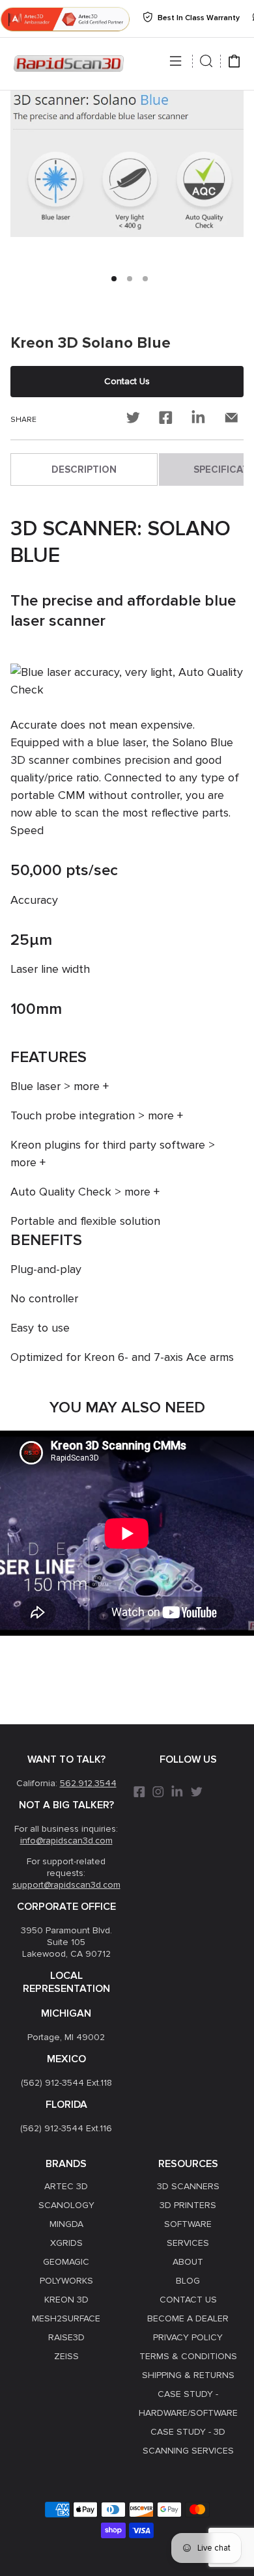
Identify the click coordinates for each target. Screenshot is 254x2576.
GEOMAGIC (66, 2262)
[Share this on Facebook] (166, 420)
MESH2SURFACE (66, 2318)
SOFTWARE (188, 2224)
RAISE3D (66, 2337)
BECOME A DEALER (188, 2318)
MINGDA (66, 2224)
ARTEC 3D (66, 2186)
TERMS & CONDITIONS (188, 2356)
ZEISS (66, 2356)
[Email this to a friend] (231, 420)
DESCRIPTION (84, 469)
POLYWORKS (66, 2281)
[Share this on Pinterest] (199, 420)
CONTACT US (188, 2300)
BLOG (188, 2281)
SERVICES (188, 2243)
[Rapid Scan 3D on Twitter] (197, 1796)
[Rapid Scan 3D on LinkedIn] (177, 1796)
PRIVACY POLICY (188, 2337)
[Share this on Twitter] (134, 420)
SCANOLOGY (66, 2205)
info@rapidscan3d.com (66, 1841)
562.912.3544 (88, 1783)
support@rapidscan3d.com (66, 1885)
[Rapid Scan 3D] (69, 64)
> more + (86, 1086)
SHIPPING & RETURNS (188, 2375)
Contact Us (127, 381)
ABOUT (188, 2262)
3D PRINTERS (188, 2205)
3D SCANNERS (188, 2186)
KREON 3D (66, 2300)
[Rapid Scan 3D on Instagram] (159, 1796)
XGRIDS (66, 2243)
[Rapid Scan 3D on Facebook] (140, 1796)
